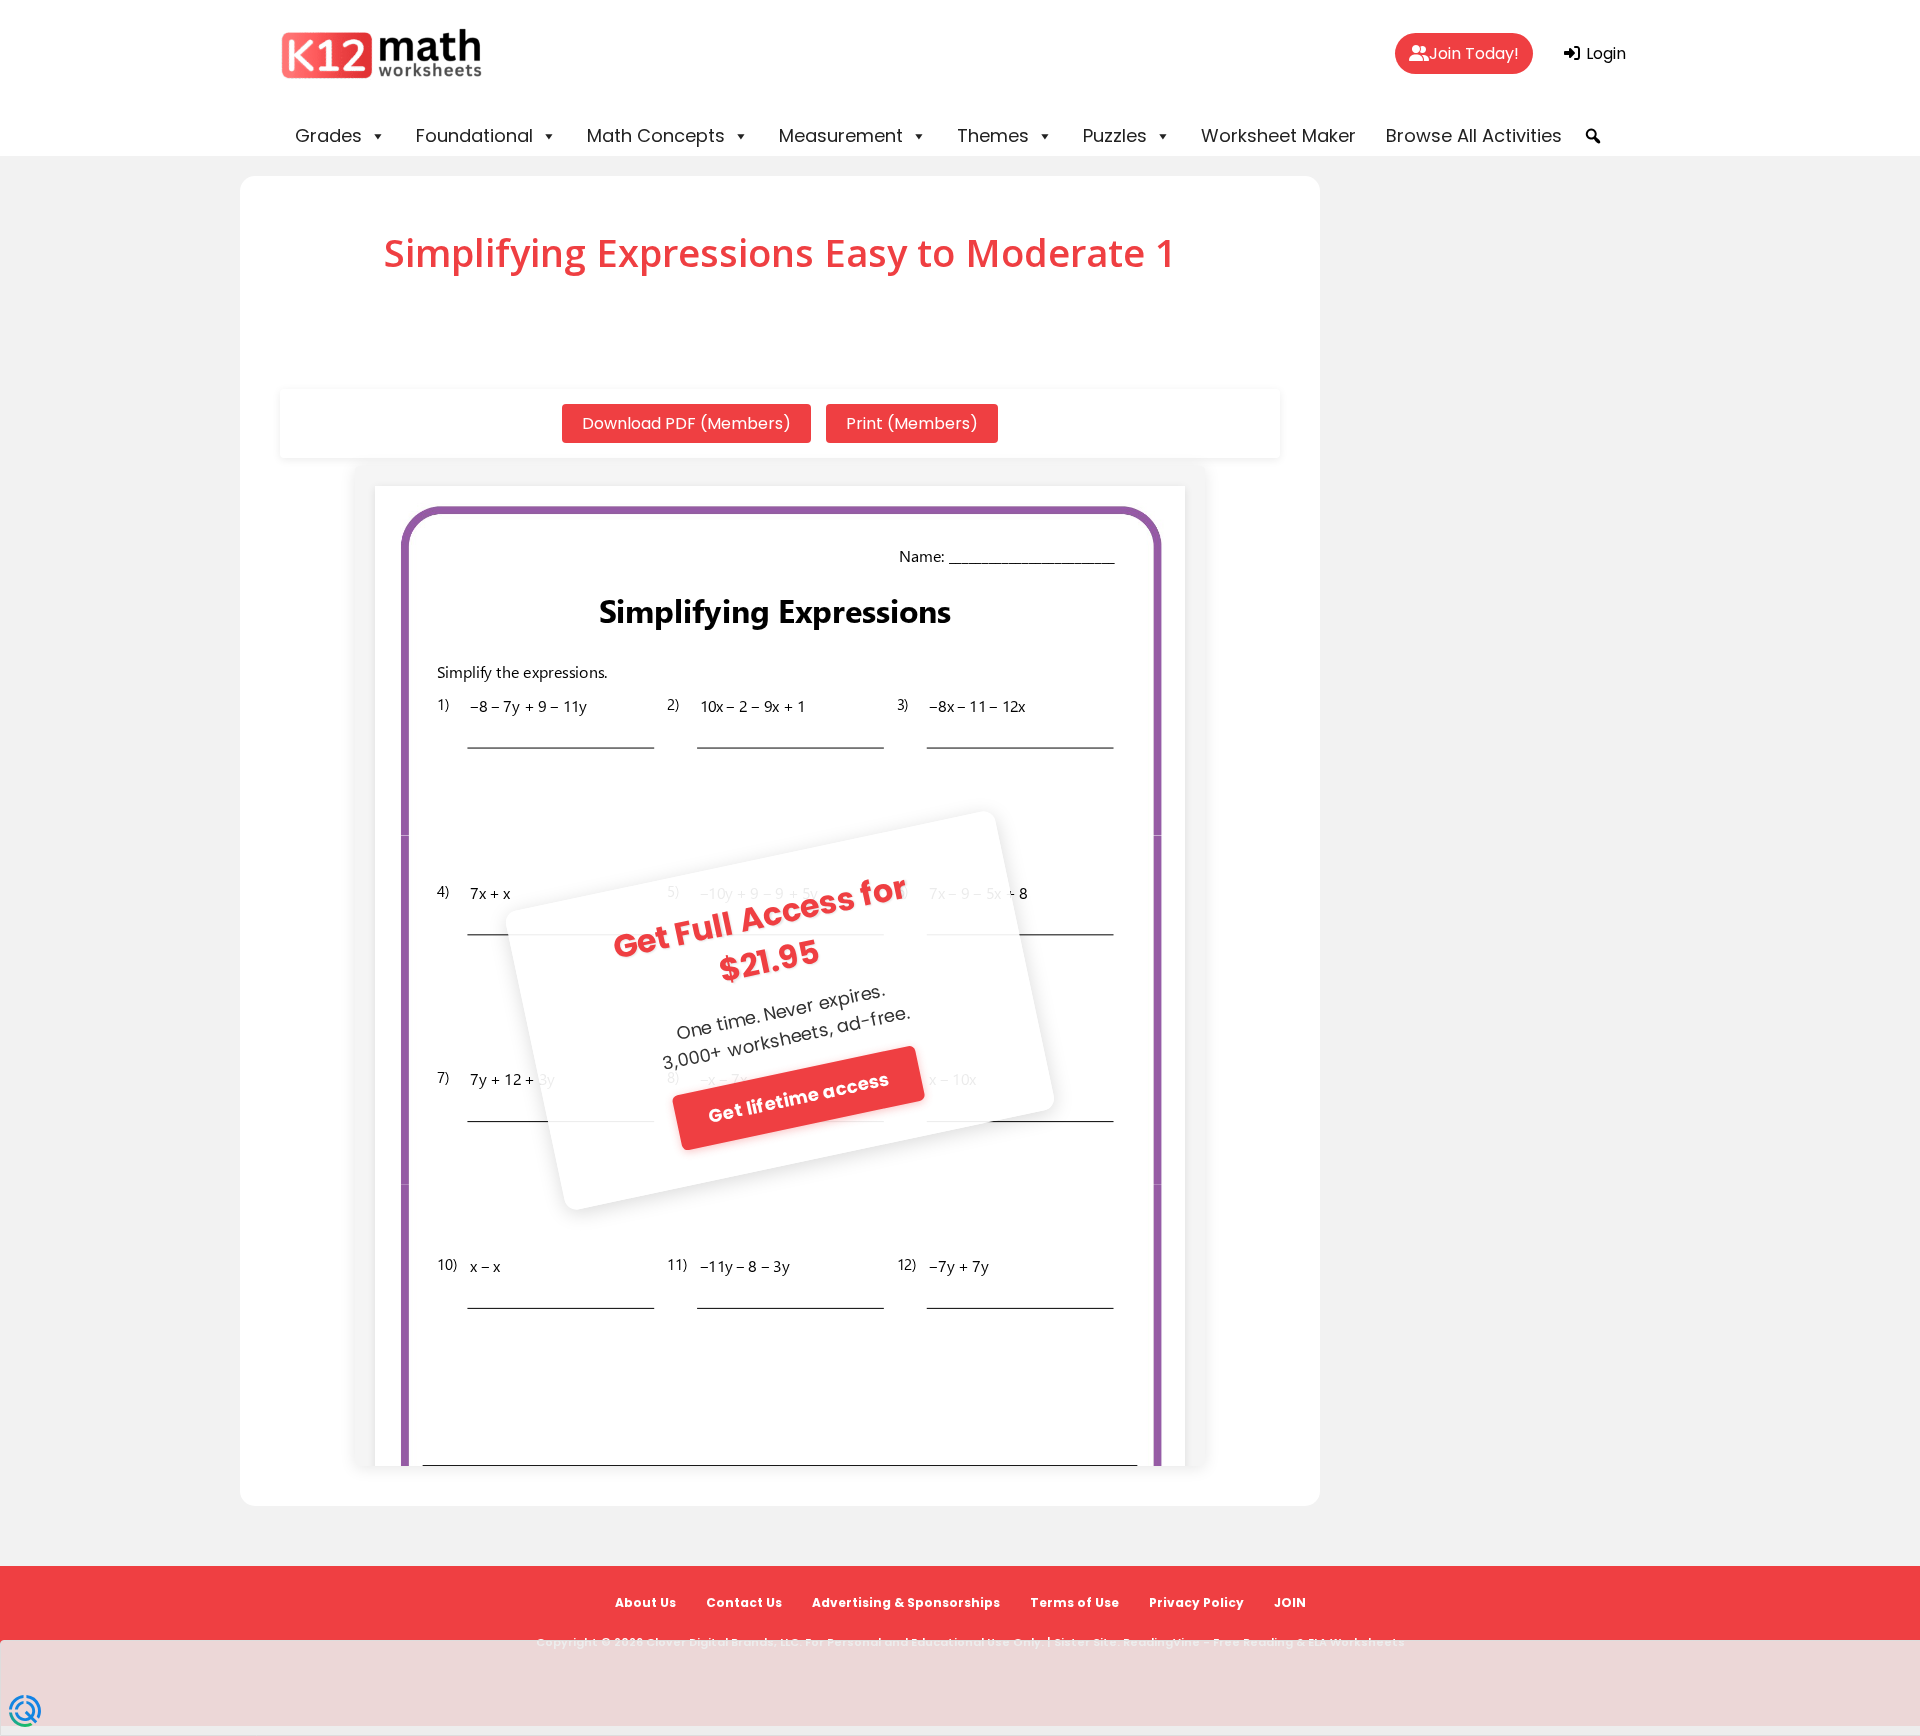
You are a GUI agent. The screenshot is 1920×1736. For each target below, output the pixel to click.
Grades (328, 135)
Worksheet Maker (1278, 135)
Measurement (841, 135)
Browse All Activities (1474, 135)
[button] (1593, 136)
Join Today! (1474, 53)
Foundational (474, 135)
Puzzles (1115, 135)
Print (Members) (912, 423)
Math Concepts (656, 135)
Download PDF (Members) (686, 423)
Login (1604, 53)
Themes (993, 135)
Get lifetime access (798, 1096)
